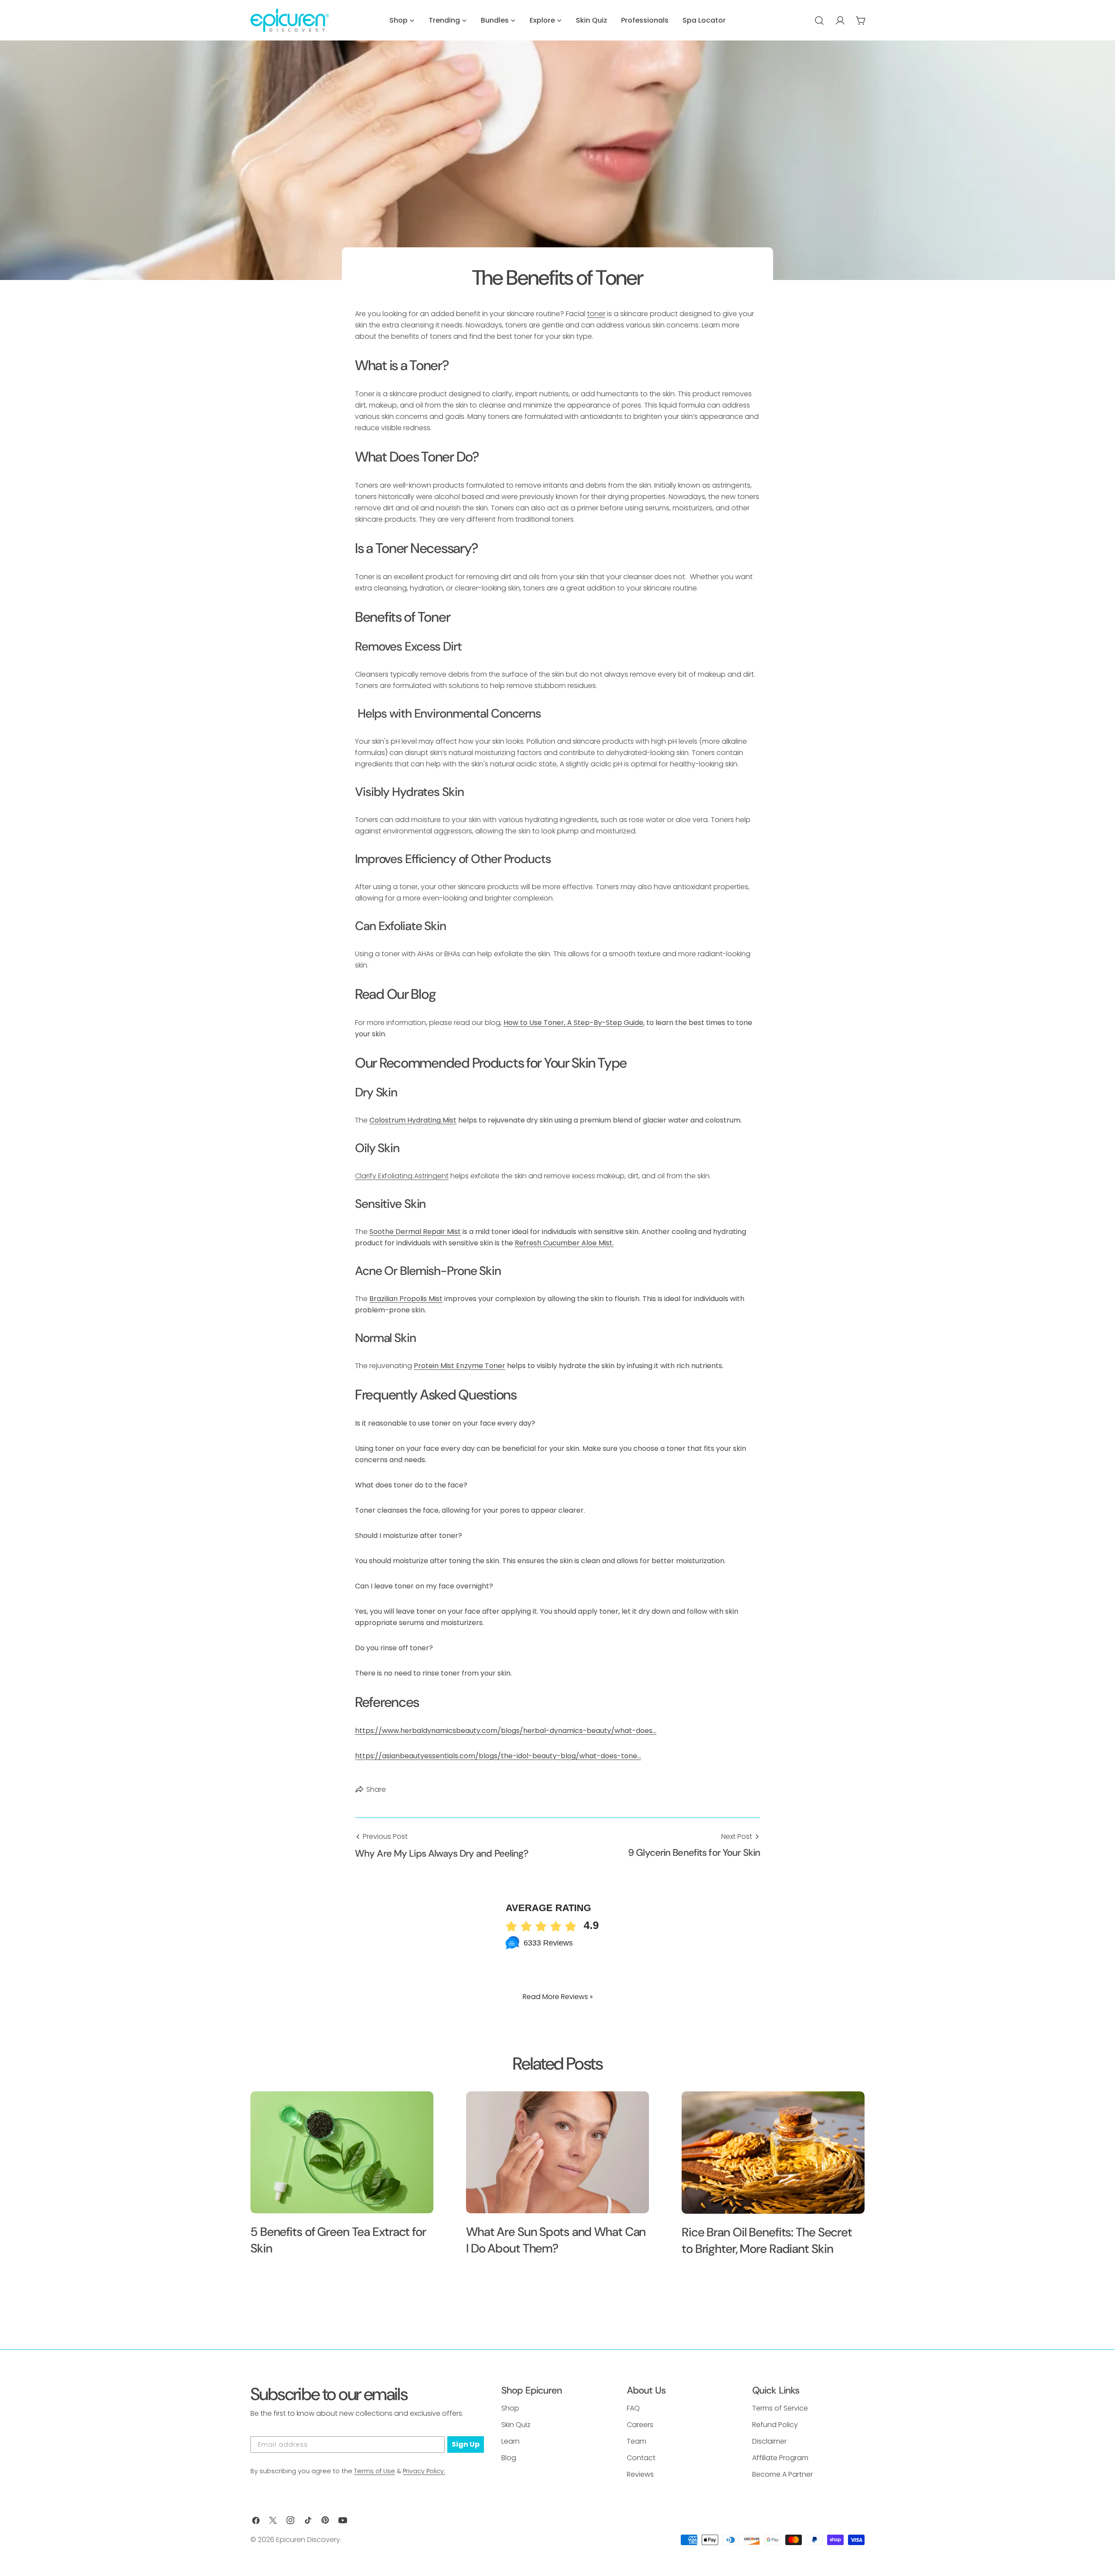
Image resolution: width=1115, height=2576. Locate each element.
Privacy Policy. (424, 2471)
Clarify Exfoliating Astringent (402, 1176)
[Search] (819, 20)
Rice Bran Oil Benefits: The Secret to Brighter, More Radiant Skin (767, 2241)
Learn (510, 2441)
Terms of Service (780, 2408)
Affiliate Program (780, 2458)
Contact (641, 2458)
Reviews (640, 2474)
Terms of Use (375, 2471)
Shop (510, 2408)
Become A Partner (782, 2474)
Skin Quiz (516, 2425)
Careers (640, 2425)
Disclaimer (769, 2441)
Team (637, 2441)
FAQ (633, 2408)
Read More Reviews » (558, 1997)
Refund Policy (775, 2425)
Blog (509, 2458)
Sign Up (466, 2444)
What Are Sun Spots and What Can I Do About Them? (556, 2240)
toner (596, 314)
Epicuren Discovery (308, 2540)
